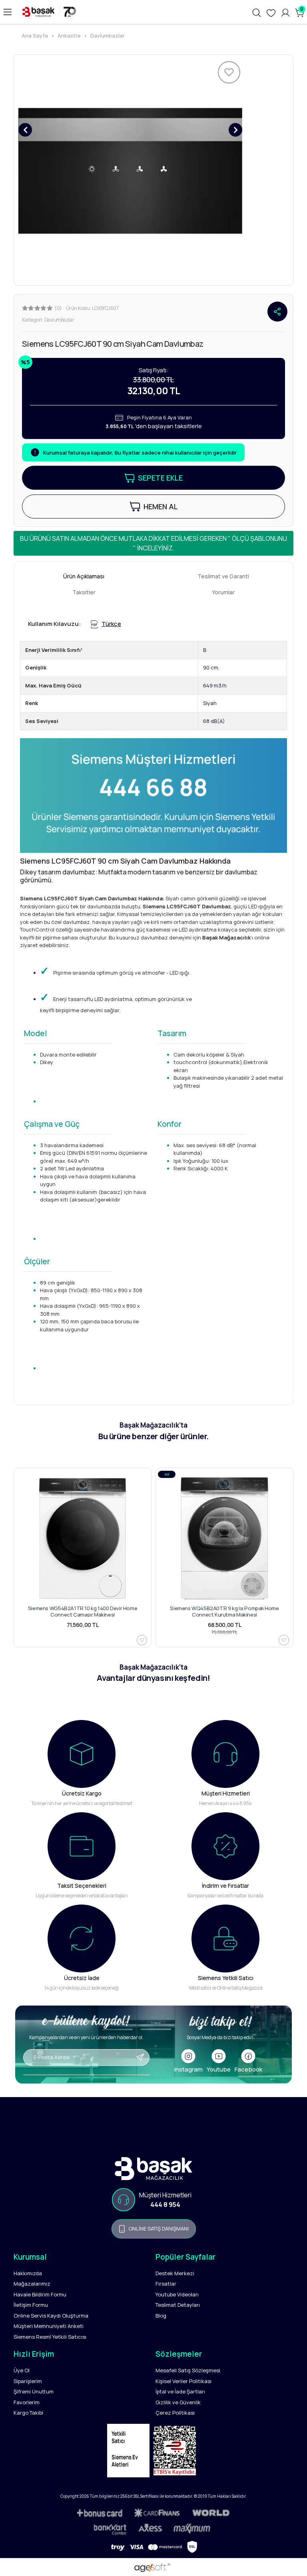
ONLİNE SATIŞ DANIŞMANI (158, 2228)
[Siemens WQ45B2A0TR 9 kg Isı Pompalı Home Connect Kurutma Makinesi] (224, 1538)
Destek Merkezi (175, 2273)
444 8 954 (165, 2205)
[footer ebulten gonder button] (86, 2070)
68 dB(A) (214, 721)
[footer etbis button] (177, 2453)
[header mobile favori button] (271, 12)
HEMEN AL (161, 506)
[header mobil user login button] (285, 12)
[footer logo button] (153, 2169)
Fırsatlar (166, 2284)
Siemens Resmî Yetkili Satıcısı (50, 2337)
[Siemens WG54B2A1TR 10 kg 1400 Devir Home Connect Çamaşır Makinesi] (83, 1538)
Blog (161, 2316)
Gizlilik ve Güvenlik (178, 2402)
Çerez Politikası (175, 2413)
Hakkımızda (28, 2273)
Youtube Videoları (177, 2294)
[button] (25, 130)
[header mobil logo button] (48, 12)
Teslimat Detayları (178, 2305)
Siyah (210, 703)
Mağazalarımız (32, 2284)
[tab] (84, 576)
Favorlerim (27, 2402)
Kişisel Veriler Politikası (183, 2381)
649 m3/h (215, 685)
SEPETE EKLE (160, 478)
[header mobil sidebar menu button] (8, 12)
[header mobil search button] (257, 12)
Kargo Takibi (28, 2413)
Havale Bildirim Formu (40, 2294)
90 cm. (211, 667)
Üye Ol (22, 2370)
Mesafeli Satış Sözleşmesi (188, 2370)
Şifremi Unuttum (34, 2391)
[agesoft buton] (153, 2568)
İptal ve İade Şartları (180, 2391)
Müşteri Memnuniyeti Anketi (49, 2326)
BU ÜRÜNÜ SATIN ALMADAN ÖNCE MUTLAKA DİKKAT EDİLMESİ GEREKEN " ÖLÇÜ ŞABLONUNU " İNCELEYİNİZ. (153, 543)
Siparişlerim (28, 2381)
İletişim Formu (31, 2305)
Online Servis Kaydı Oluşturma (51, 2316)
